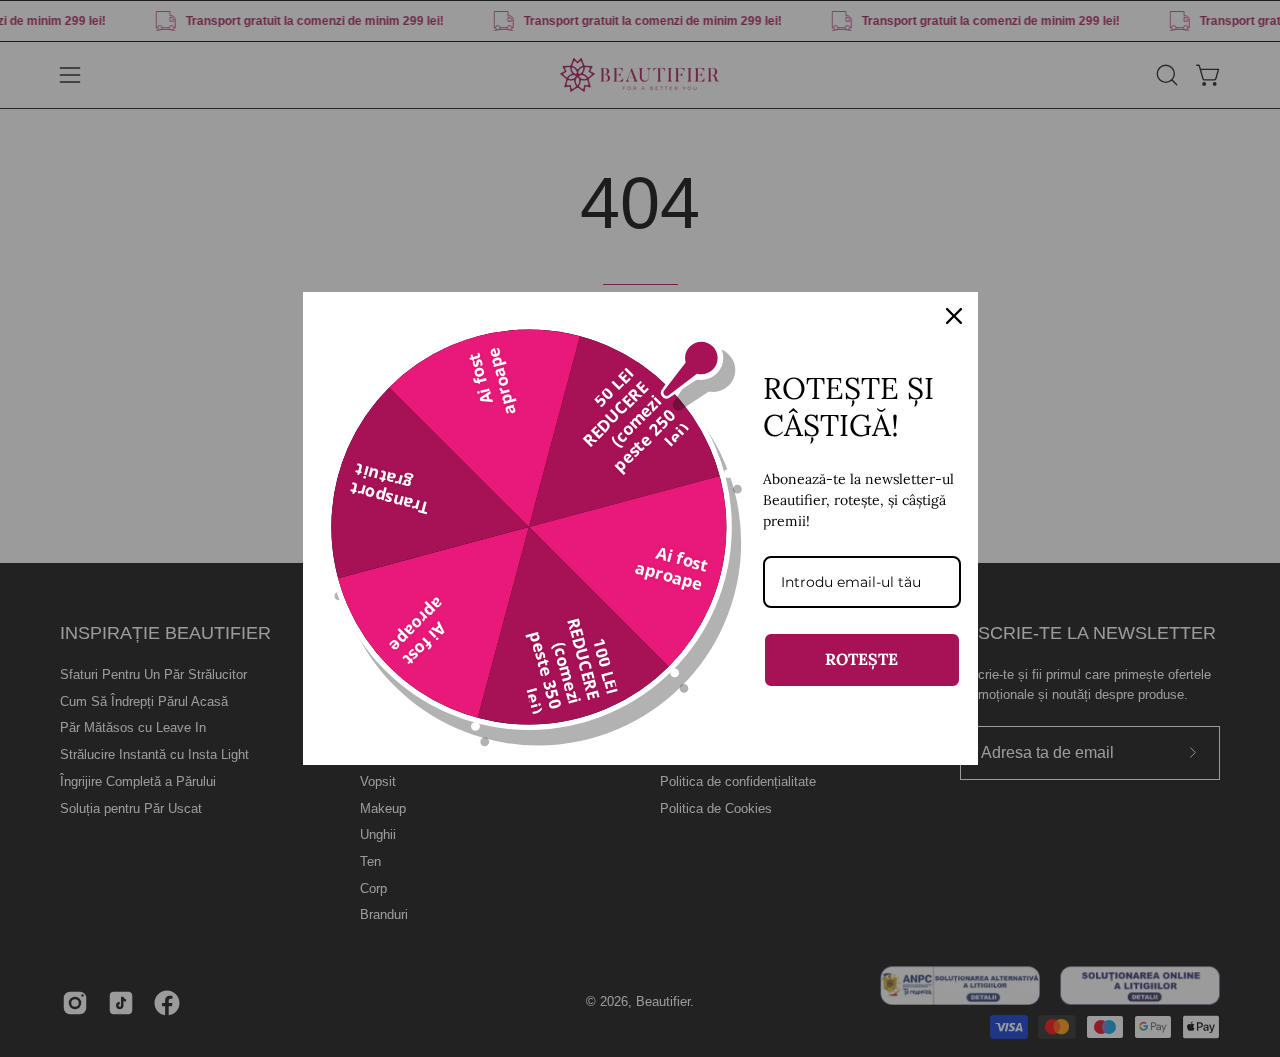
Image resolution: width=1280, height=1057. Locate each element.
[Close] (954, 316)
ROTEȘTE (861, 659)
